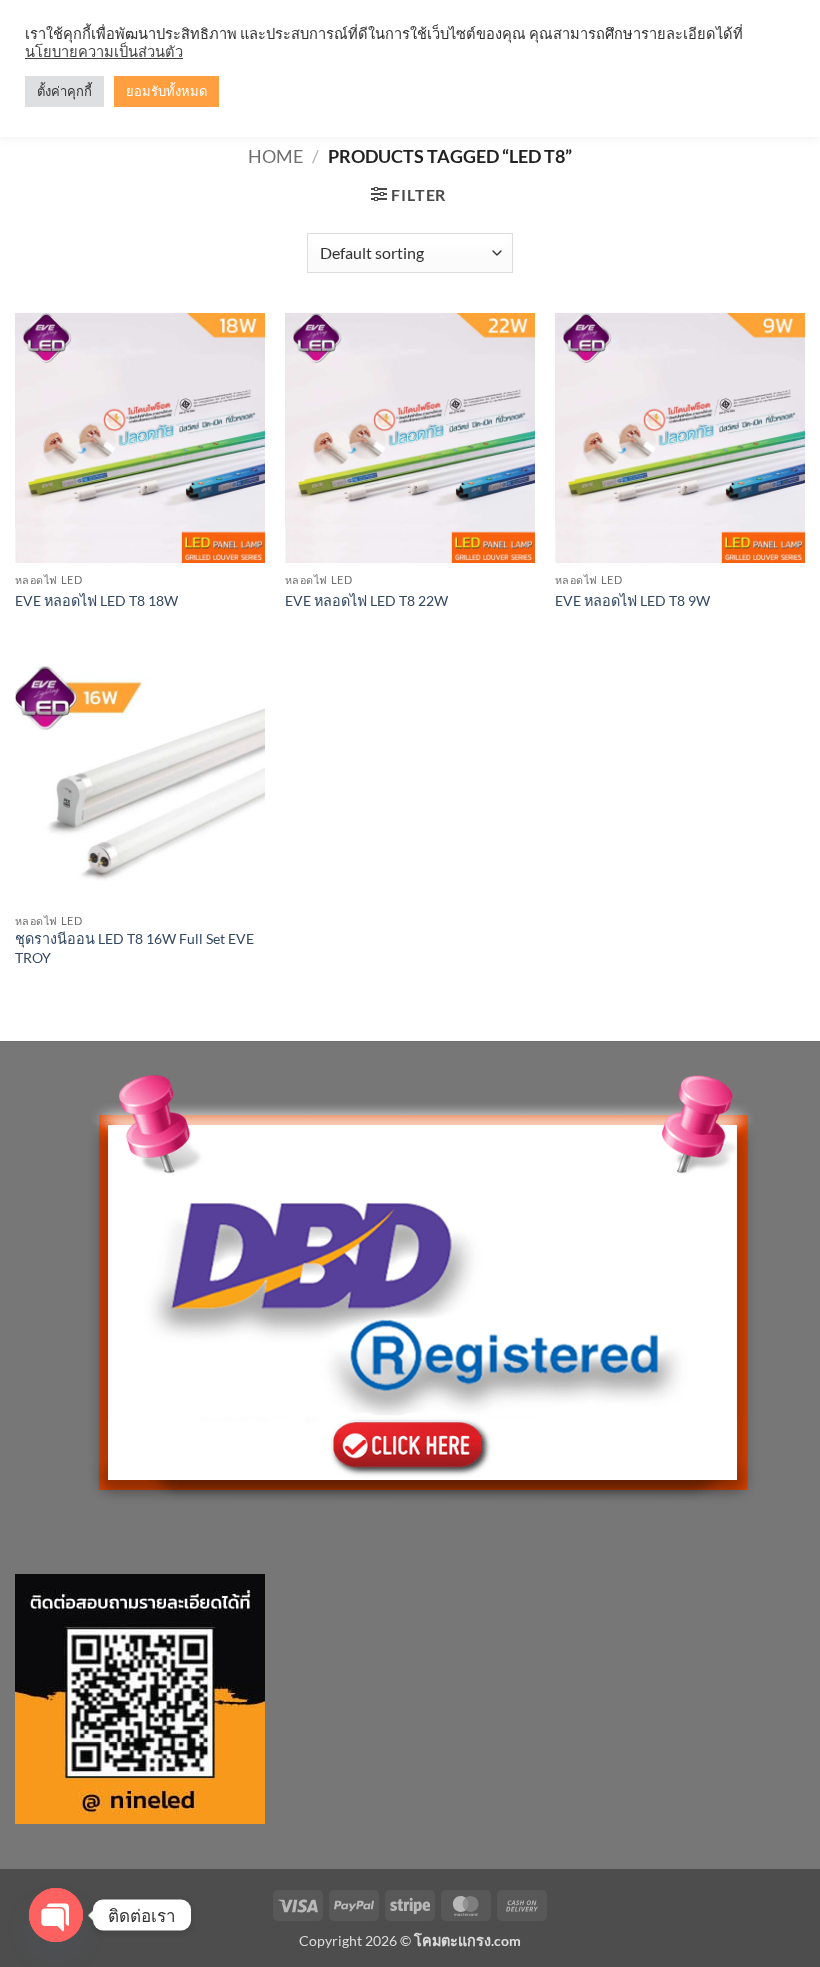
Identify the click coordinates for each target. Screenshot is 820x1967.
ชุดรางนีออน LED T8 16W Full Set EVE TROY (134, 948)
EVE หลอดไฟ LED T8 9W (632, 600)
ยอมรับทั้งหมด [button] (166, 91)
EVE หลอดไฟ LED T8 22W (366, 600)
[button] (408, 194)
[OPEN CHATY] (56, 1915)
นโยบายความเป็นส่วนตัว (104, 51)
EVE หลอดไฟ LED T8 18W (96, 600)
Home (275, 156)
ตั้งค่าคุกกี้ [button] (64, 91)
